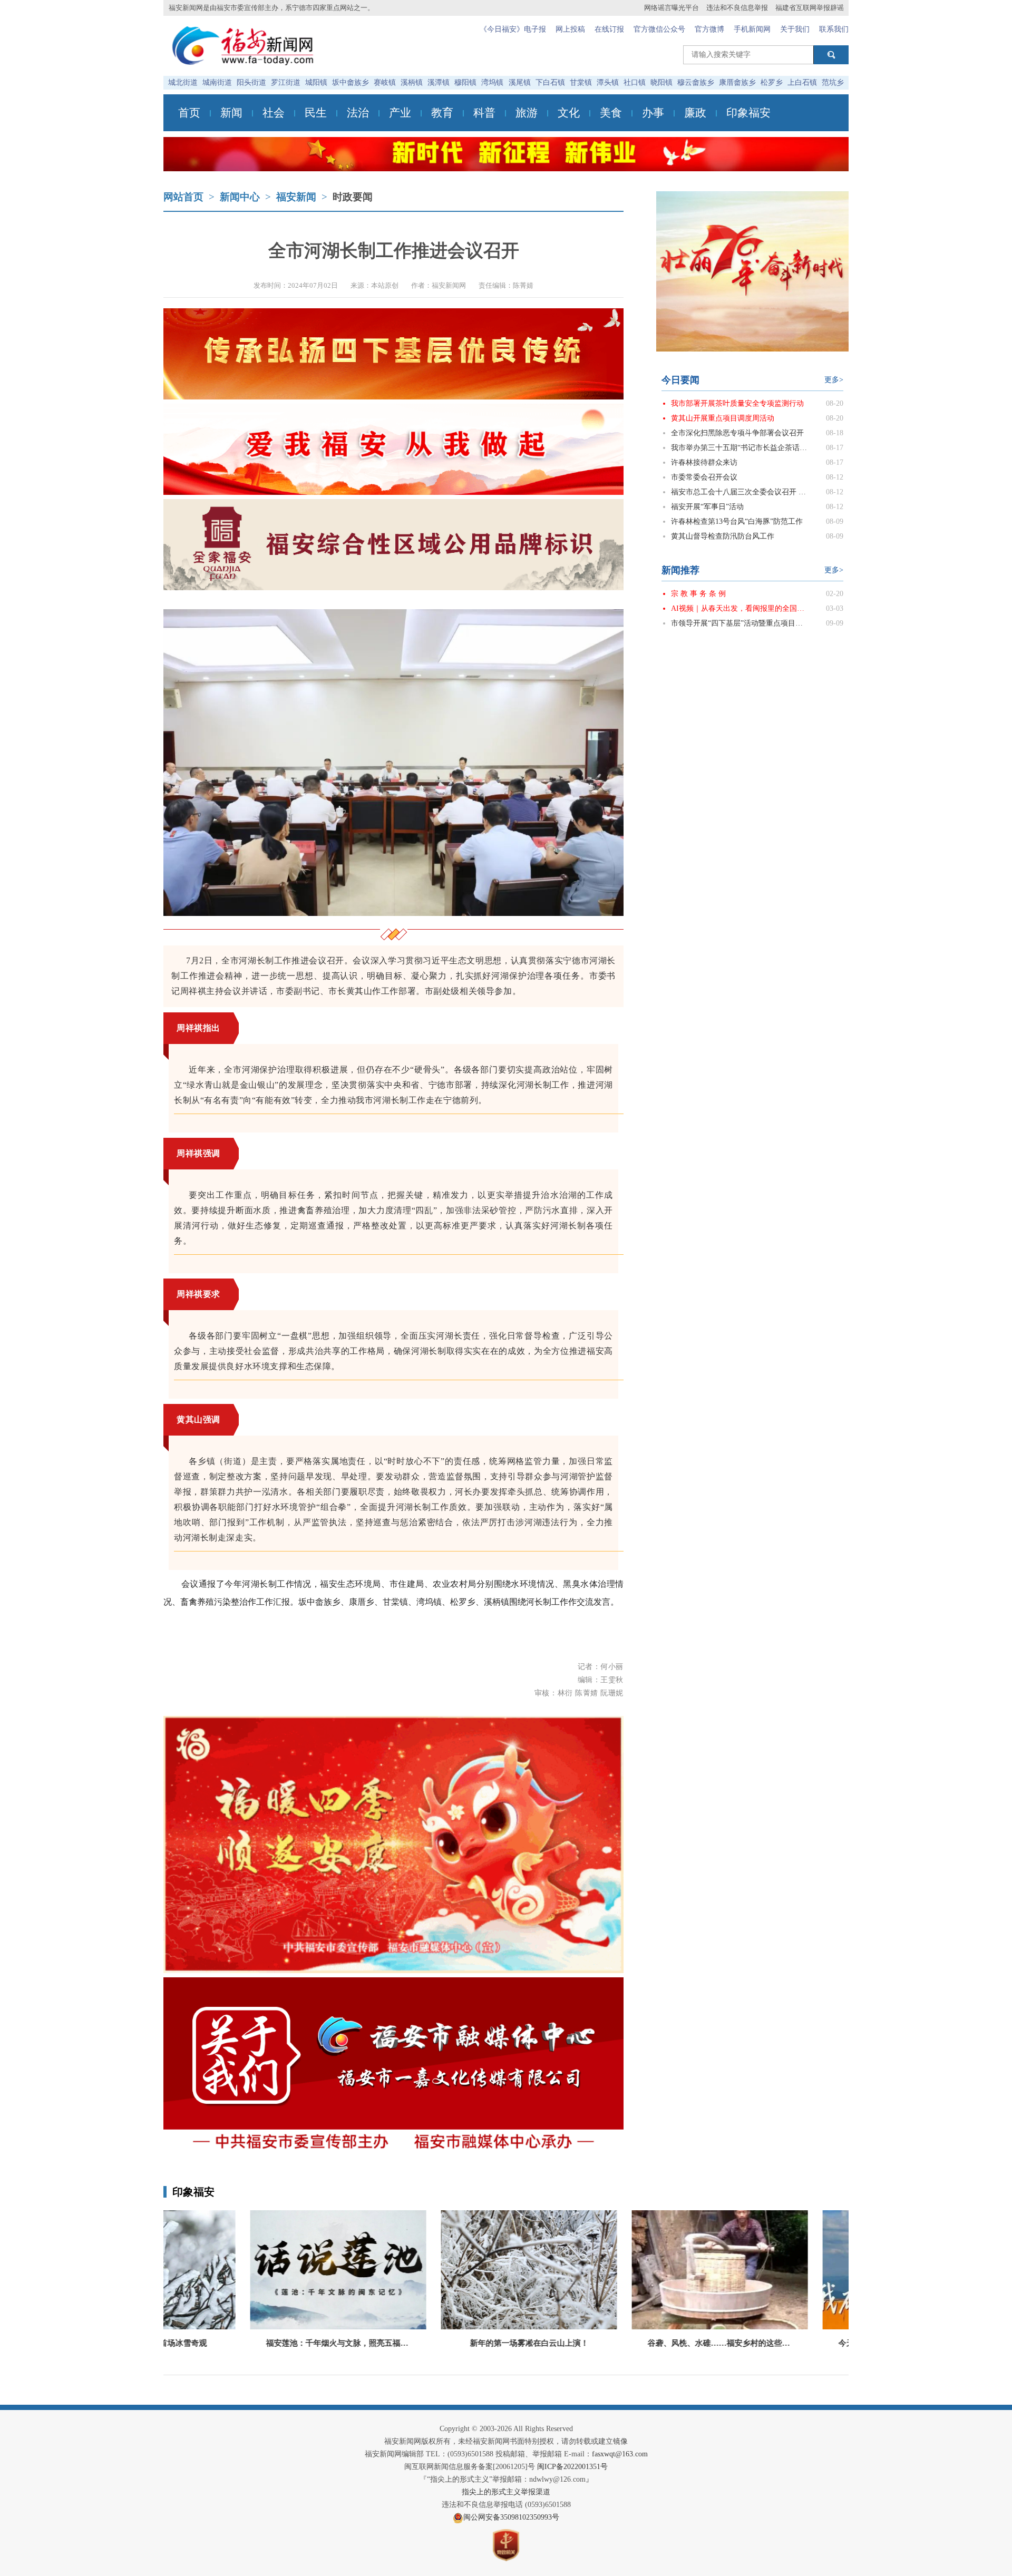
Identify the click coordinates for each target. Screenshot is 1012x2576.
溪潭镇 (439, 82)
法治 (358, 113)
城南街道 (217, 82)
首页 (189, 113)
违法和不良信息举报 (737, 8)
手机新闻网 (752, 29)
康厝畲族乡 (737, 82)
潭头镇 (608, 82)
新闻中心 (240, 197)
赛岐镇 (385, 82)
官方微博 (709, 29)
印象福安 (748, 113)
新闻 (231, 113)
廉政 (695, 113)
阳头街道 (251, 82)
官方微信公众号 (659, 29)
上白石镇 (802, 82)
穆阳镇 (465, 82)
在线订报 (609, 29)
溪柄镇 (412, 82)
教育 (442, 113)
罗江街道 (286, 82)
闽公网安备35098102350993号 (511, 2517)
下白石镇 (550, 82)
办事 (653, 113)
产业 (400, 113)
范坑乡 (833, 82)
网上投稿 (570, 29)
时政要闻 (353, 197)
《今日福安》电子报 (513, 29)
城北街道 (183, 82)
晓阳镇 (661, 82)
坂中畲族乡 (351, 82)
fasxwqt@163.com (620, 2454)
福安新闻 (296, 197)
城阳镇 (316, 82)
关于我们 (795, 29)
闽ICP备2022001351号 (572, 2467)
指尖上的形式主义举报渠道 (506, 2492)
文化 (569, 113)
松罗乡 (772, 82)
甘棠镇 (581, 82)
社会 (274, 113)
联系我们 (834, 29)
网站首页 (183, 197)
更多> (834, 380)
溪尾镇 (520, 82)
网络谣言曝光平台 (672, 8)
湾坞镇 (492, 82)
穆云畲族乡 (696, 82)
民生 (316, 113)
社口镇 (635, 82)
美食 (611, 113)
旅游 (527, 113)
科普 (484, 113)
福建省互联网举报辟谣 (810, 8)
